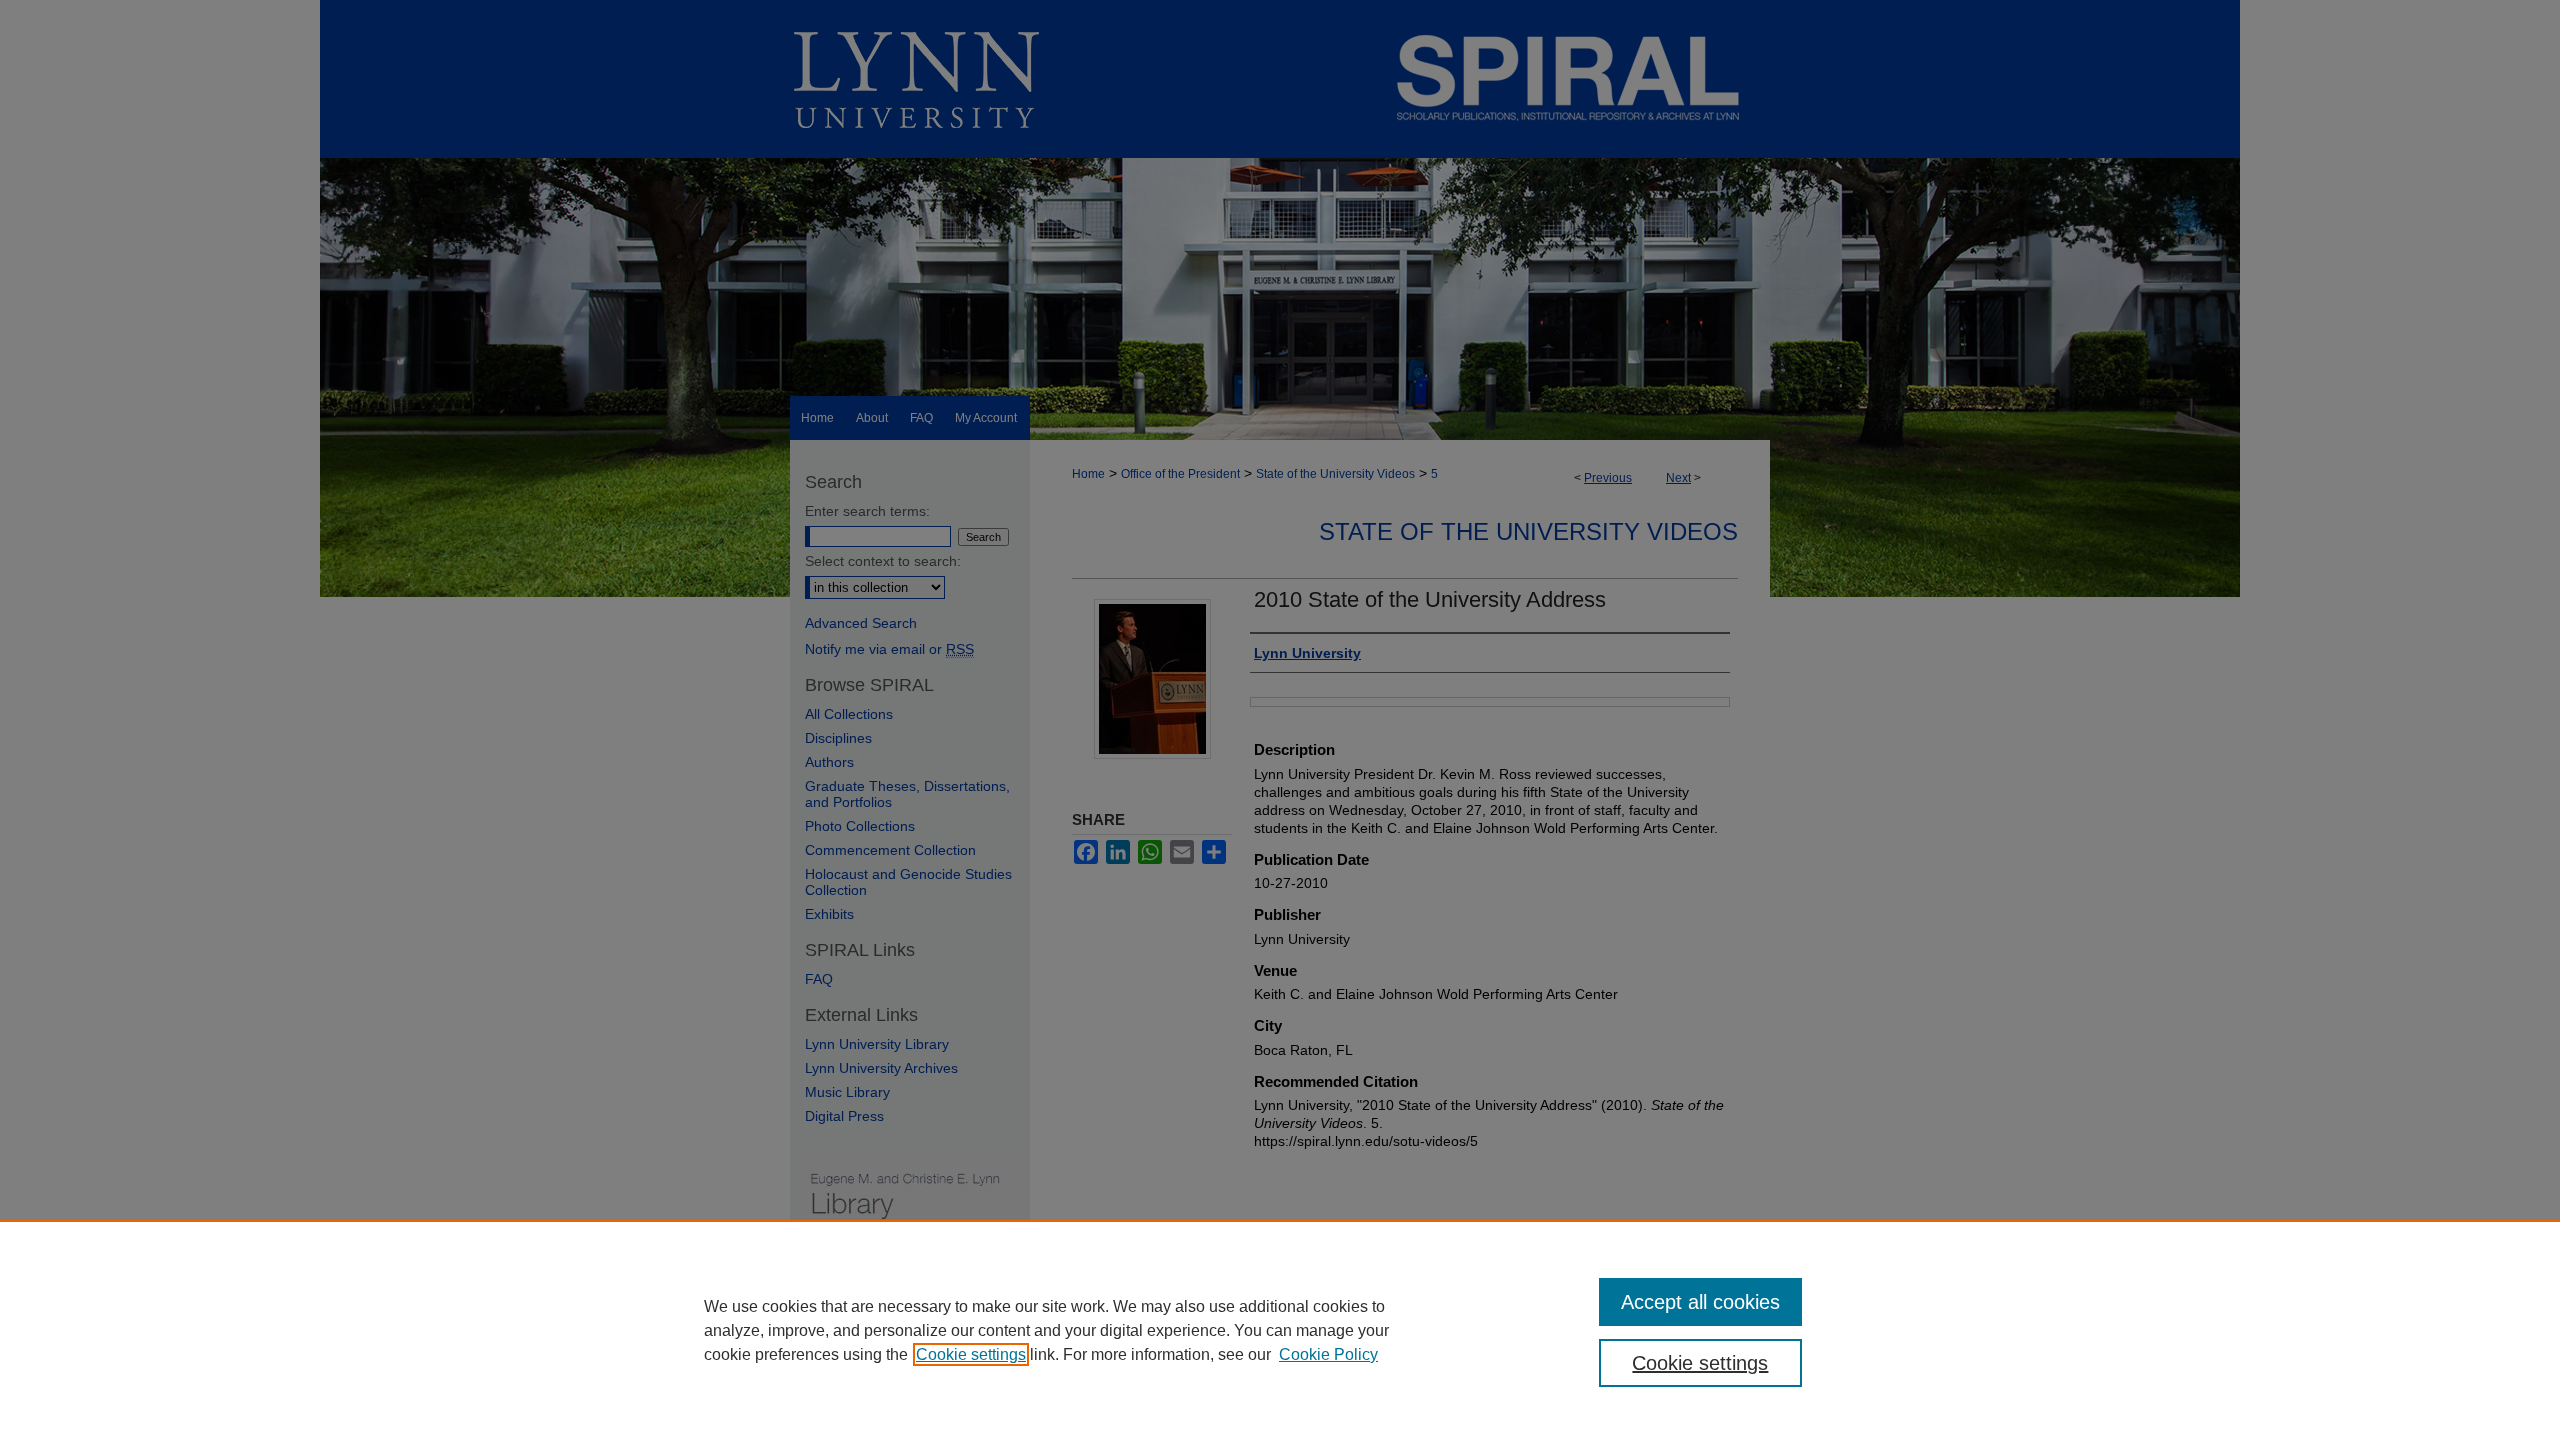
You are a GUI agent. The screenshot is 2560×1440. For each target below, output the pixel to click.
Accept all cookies (1700, 1302)
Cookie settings (971, 1354)
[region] (1280, 1330)
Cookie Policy (1328, 1354)
